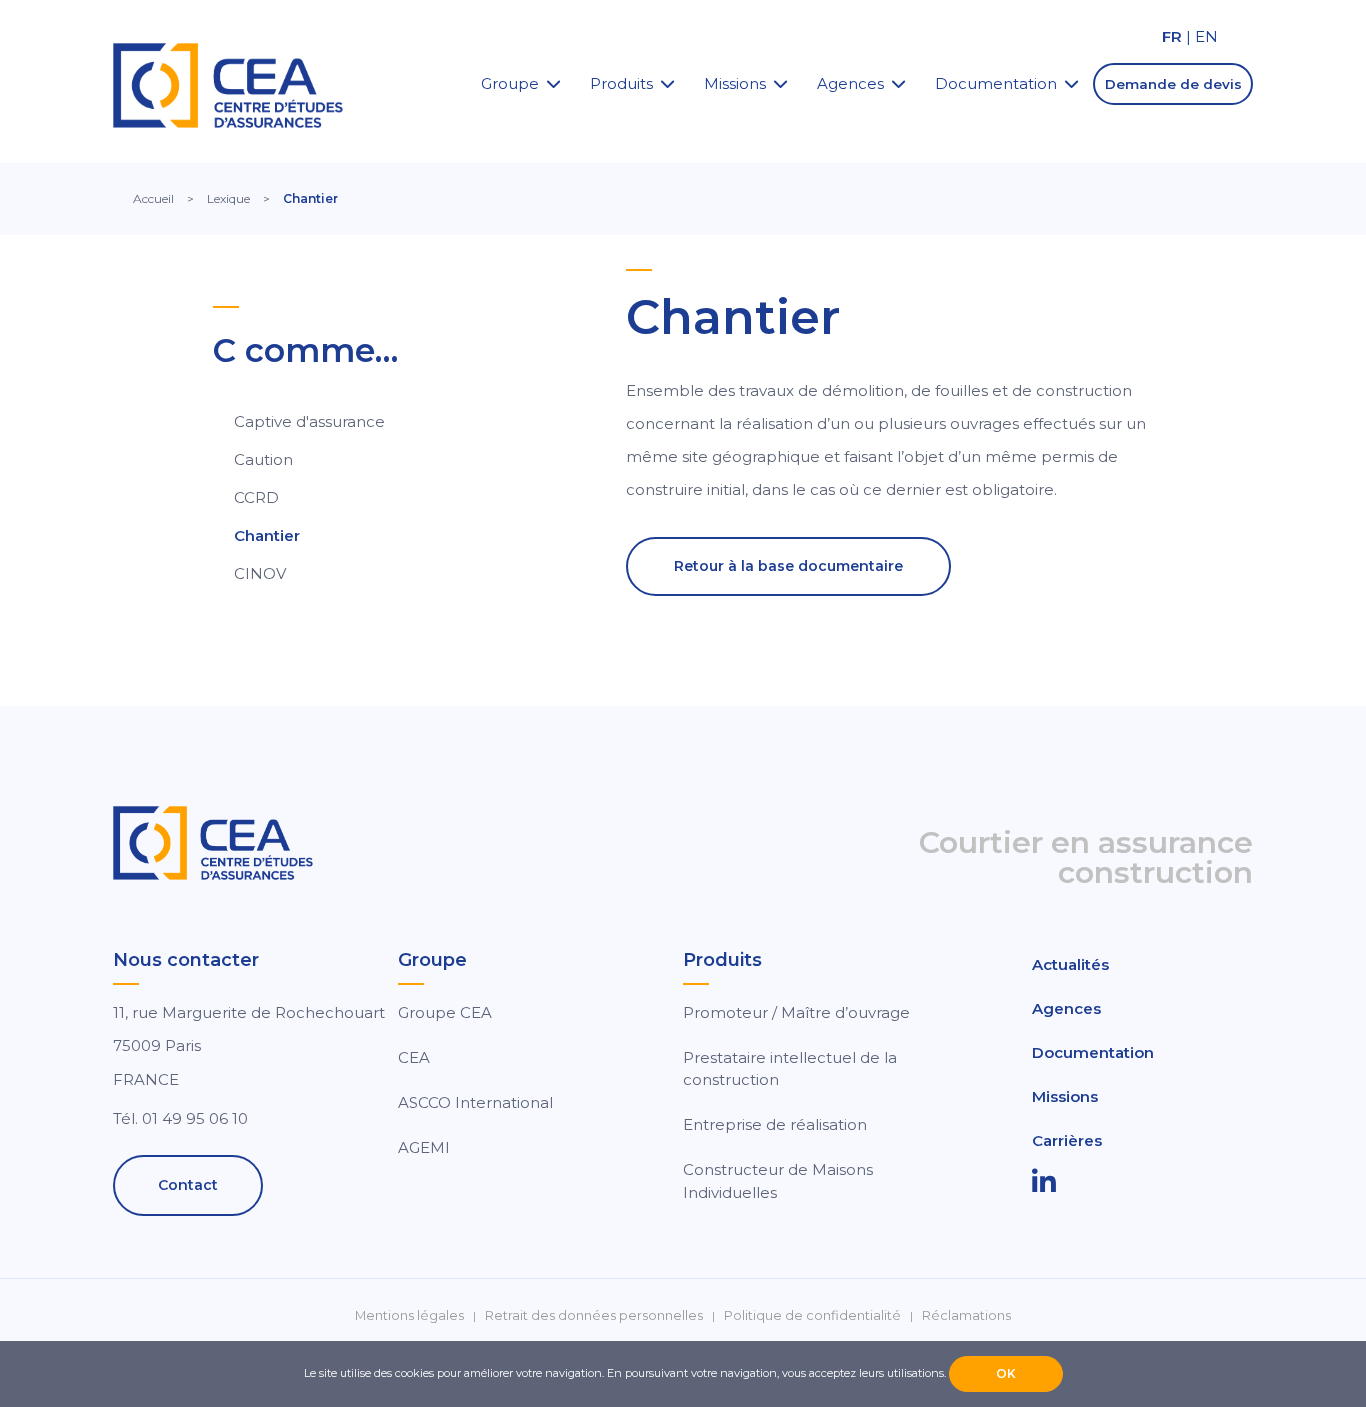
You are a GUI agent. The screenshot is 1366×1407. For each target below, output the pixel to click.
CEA (414, 1057)
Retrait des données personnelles (594, 1315)
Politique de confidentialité (812, 1315)
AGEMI (424, 1147)
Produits (621, 83)
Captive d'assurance (309, 421)
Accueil (153, 198)
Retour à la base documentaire (788, 566)
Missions (735, 83)
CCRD (256, 497)
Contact (188, 1185)
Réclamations (966, 1315)
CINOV (260, 573)
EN (1206, 36)
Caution (263, 459)
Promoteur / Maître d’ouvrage (796, 1012)
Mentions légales (409, 1315)
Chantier (267, 535)
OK (1006, 1373)
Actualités (1070, 964)
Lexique (228, 198)
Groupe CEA (445, 1012)
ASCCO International (475, 1102)
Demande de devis (1173, 84)
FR (1172, 36)
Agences (850, 83)
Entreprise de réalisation (775, 1124)
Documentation (996, 83)
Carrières (1067, 1140)
